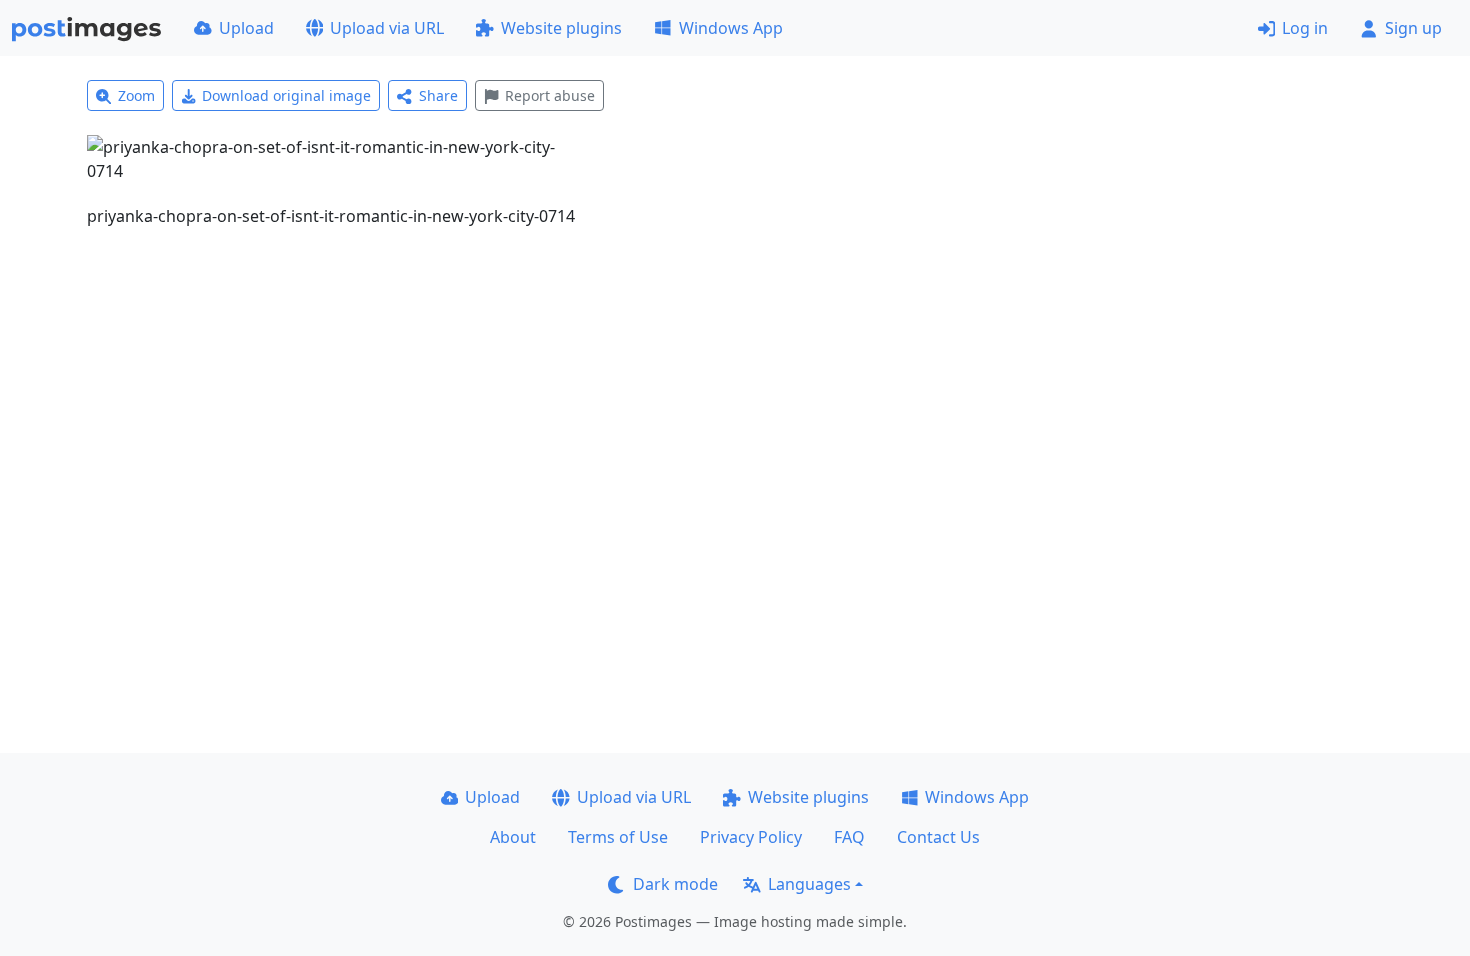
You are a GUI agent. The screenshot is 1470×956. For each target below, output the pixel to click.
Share (438, 95)
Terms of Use (618, 837)
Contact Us (938, 837)
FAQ (849, 837)
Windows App (731, 28)
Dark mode (675, 884)
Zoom (136, 95)
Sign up (1413, 28)
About (513, 837)
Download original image (286, 95)
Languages (809, 884)
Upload (246, 28)
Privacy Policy (751, 837)
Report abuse (550, 95)
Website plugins (561, 28)
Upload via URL (387, 28)
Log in (1305, 28)
